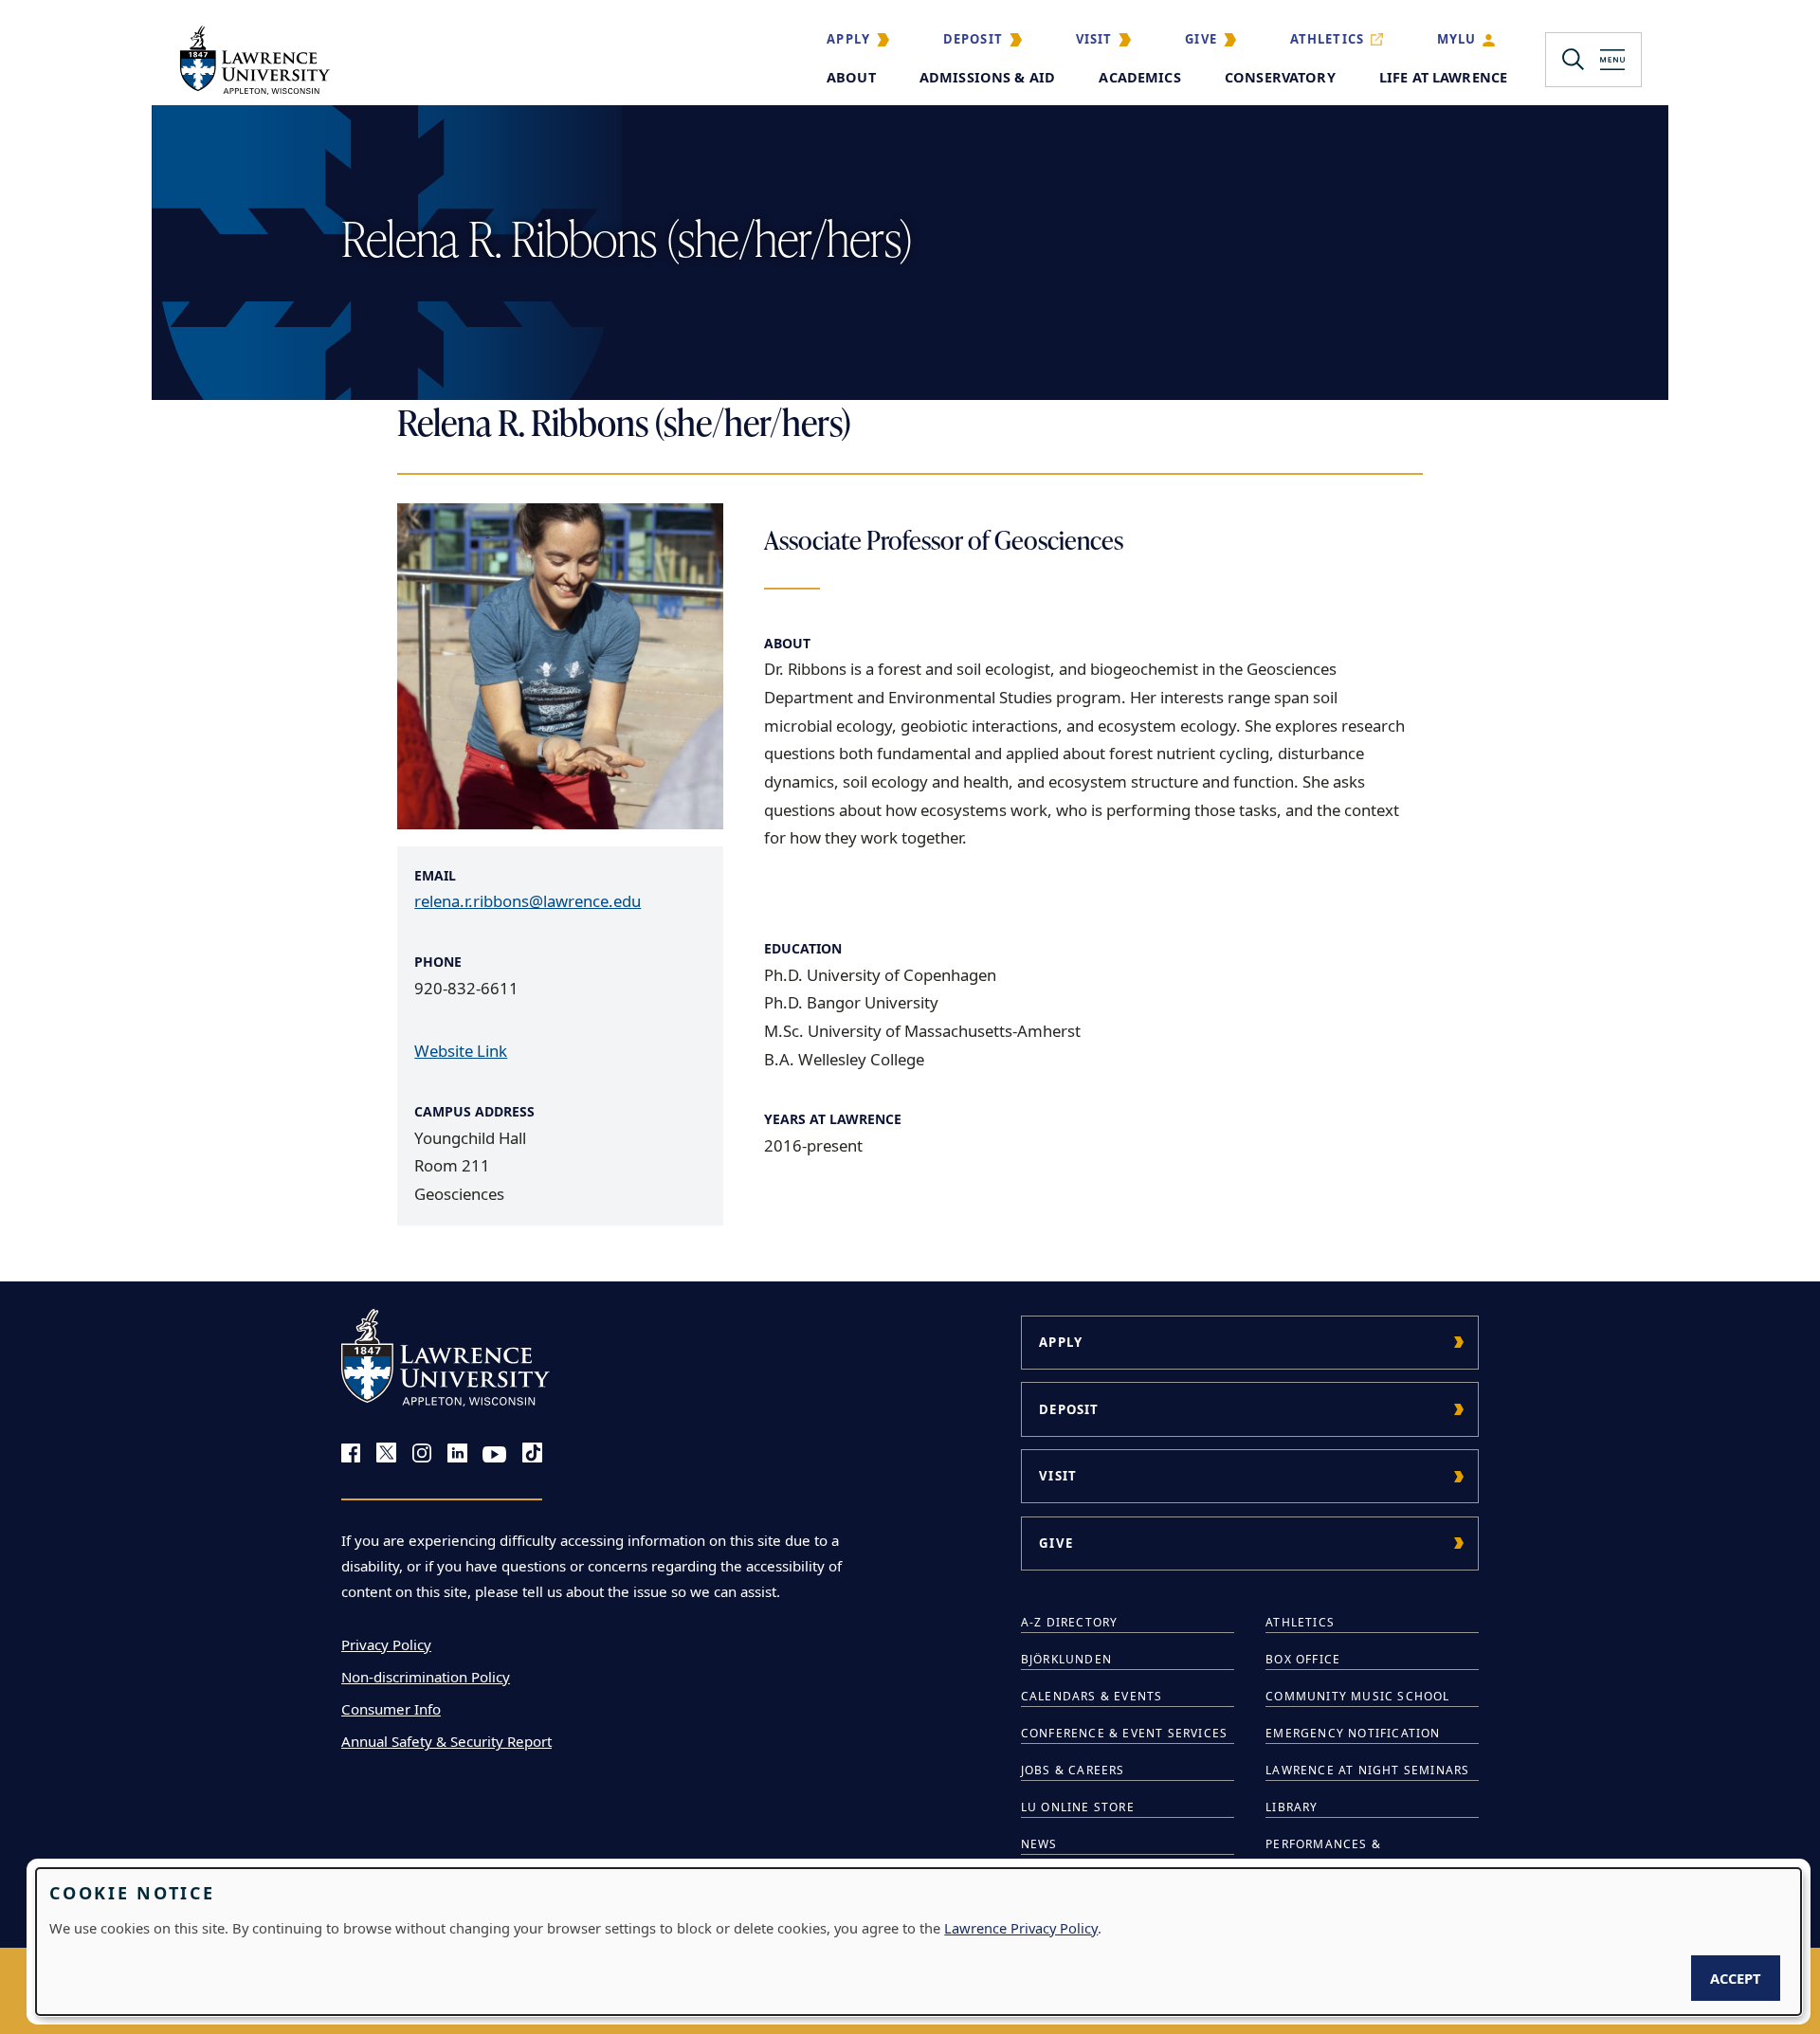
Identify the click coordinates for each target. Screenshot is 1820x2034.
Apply (848, 39)
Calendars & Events (1092, 1696)
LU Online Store (1078, 1807)
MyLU (1457, 39)
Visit (1094, 39)
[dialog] (919, 1942)
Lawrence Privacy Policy (1021, 1928)
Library (1292, 1807)
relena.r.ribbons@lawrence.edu (528, 901)
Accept (1736, 1978)
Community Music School (1357, 1696)
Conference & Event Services (1124, 1733)
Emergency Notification (1353, 1733)
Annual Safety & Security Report (446, 1741)
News (1039, 1844)
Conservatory (1280, 77)
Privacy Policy (386, 1644)
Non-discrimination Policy (426, 1677)
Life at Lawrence (1443, 77)
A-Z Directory (1070, 1622)
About (851, 77)
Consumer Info (391, 1709)
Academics (1139, 77)
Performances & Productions (1323, 1854)
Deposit (973, 39)
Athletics (1328, 39)
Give (1201, 39)
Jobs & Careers (1073, 1770)
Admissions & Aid (987, 77)
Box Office (1303, 1659)
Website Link (461, 1051)
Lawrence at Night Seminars (1367, 1770)
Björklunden (1066, 1659)
